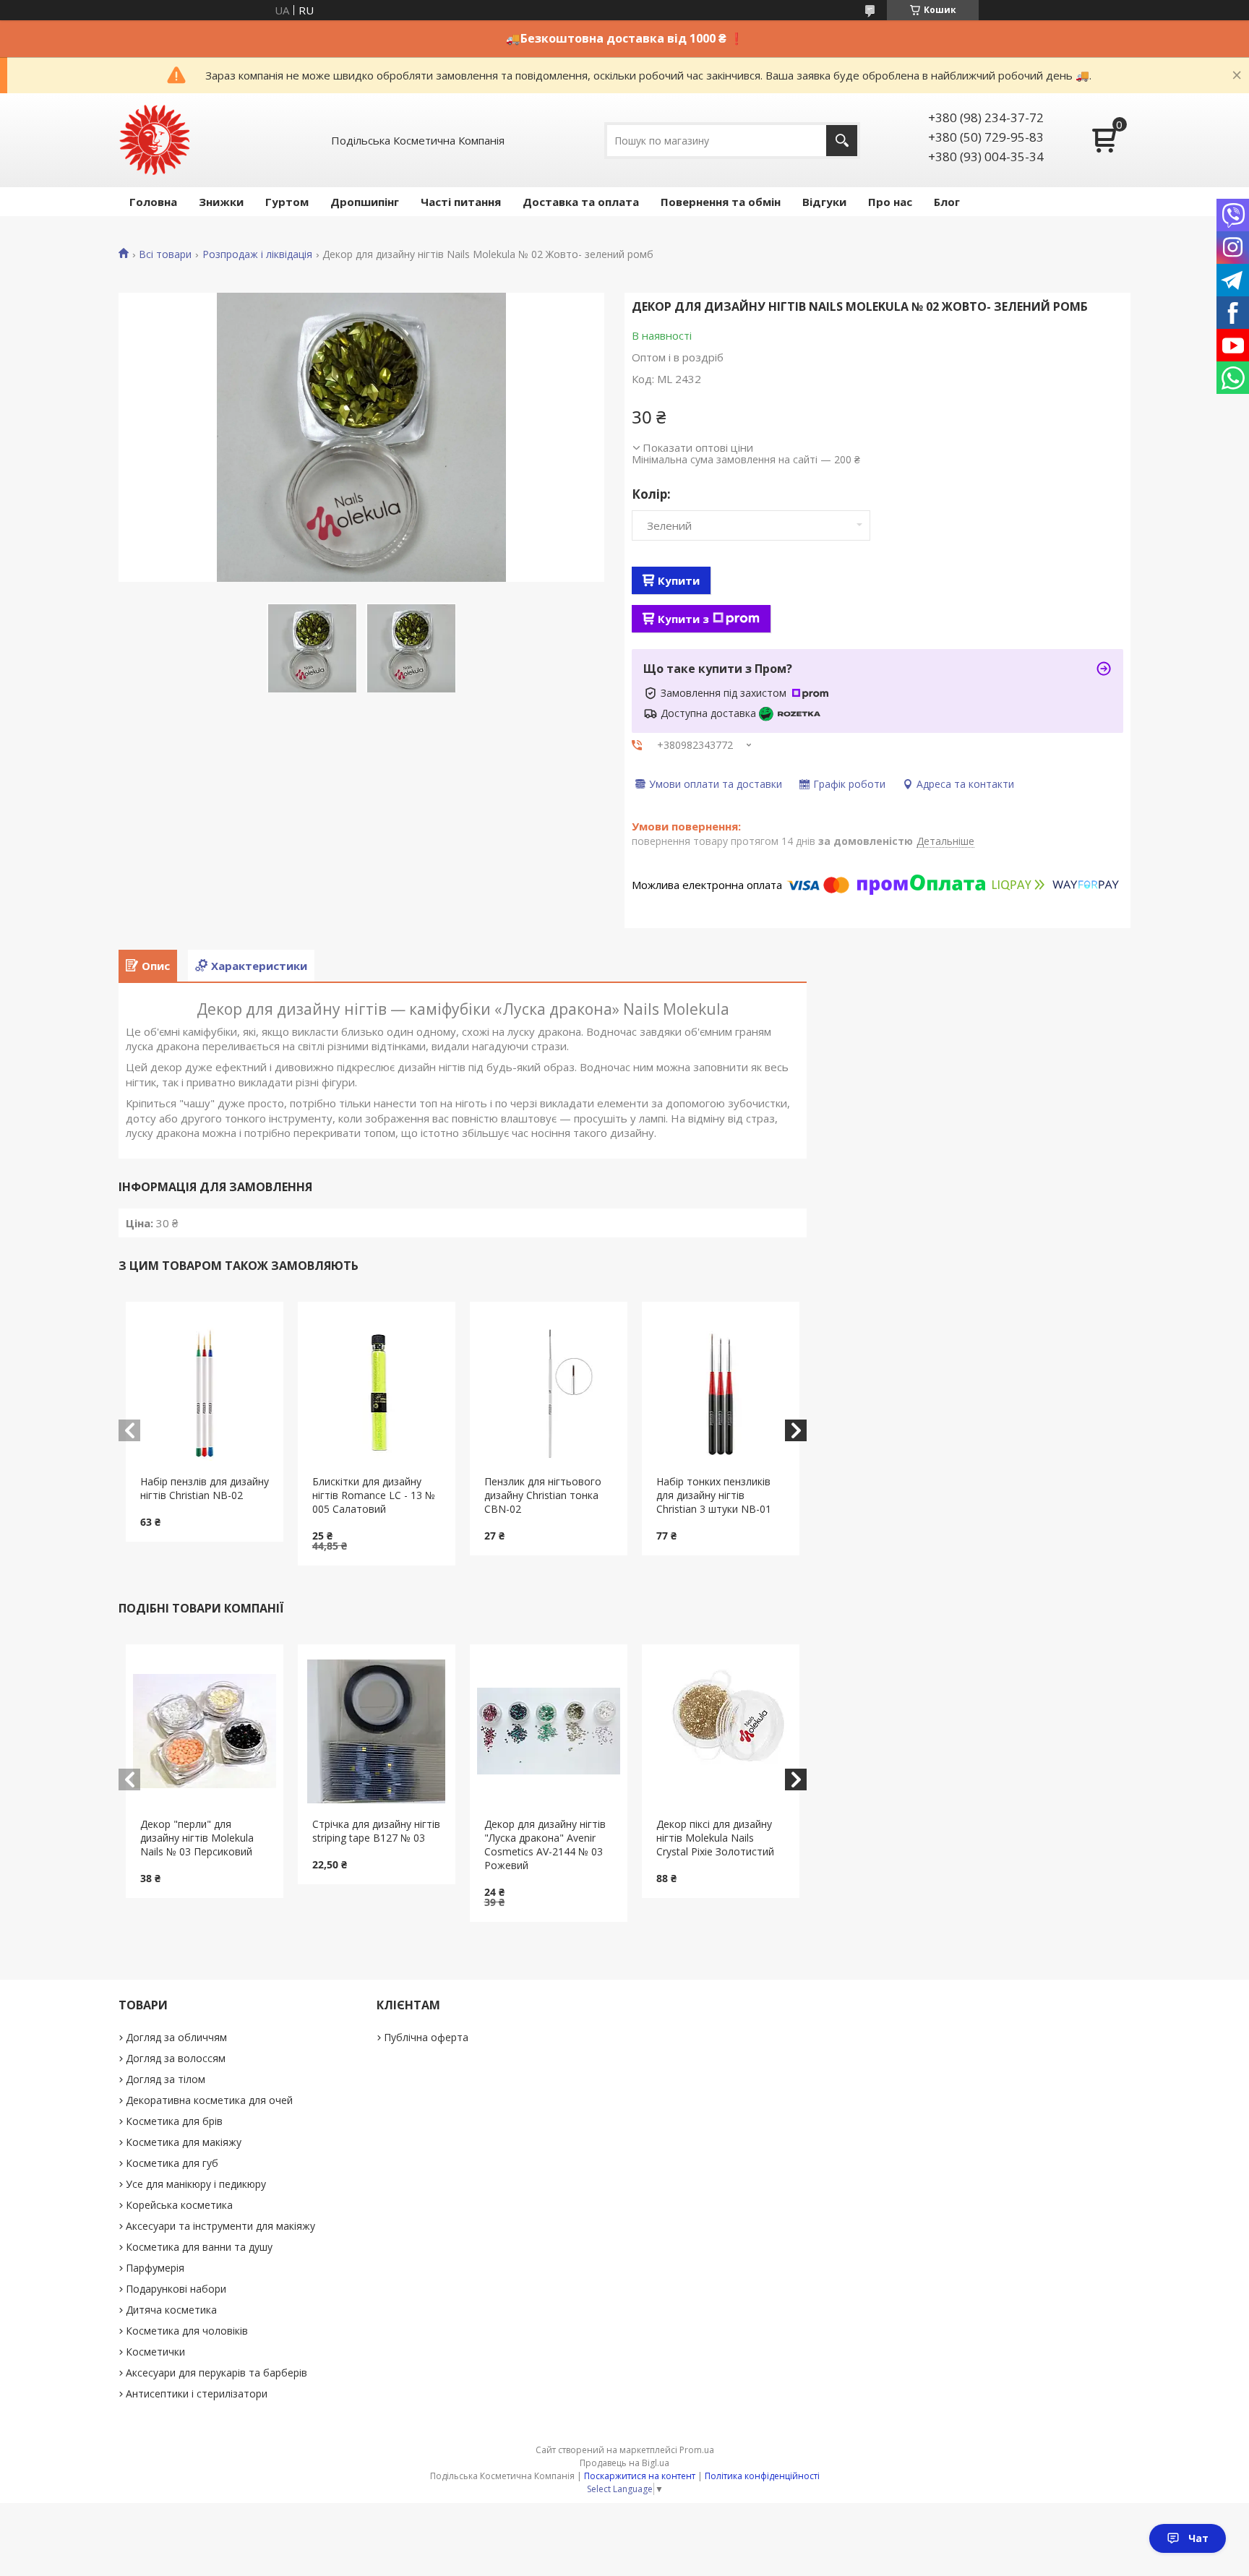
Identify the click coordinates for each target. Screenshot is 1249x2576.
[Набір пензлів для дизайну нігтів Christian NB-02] (205, 1388)
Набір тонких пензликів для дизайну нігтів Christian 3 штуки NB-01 (714, 1495)
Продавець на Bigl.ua (624, 2463)
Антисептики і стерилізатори (197, 2393)
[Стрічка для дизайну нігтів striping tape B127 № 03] (377, 1731)
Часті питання (461, 202)
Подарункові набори (176, 2289)
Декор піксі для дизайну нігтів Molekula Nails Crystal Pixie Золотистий (715, 1838)
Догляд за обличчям (176, 2037)
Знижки (221, 202)
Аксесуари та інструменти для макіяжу (220, 2226)
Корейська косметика (179, 2205)
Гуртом (287, 202)
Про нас (890, 202)
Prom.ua (697, 2450)
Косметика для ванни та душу (199, 2247)
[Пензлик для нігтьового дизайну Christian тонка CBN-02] (549, 1388)
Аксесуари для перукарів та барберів (216, 2373)
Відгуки (824, 202)
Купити (679, 580)
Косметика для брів (174, 2121)
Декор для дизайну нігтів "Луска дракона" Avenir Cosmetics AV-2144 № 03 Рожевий (545, 1845)
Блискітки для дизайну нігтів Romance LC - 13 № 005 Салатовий (374, 1495)
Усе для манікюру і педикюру (196, 2184)
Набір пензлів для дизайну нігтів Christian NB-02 (205, 1488)
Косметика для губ (172, 2163)
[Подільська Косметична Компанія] (155, 140)
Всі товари (165, 254)
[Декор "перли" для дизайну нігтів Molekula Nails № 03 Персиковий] (205, 1731)
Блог (947, 202)
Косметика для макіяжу (184, 2142)
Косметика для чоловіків (187, 2331)
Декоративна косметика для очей (209, 2100)
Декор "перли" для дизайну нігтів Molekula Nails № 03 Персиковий (197, 1838)
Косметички (155, 2352)
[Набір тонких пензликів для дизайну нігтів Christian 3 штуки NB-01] (721, 1388)
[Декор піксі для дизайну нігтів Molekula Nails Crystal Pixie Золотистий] (721, 1731)
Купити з (683, 619)
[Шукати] (842, 141)
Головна (153, 202)
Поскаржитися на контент (640, 2476)
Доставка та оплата (581, 202)
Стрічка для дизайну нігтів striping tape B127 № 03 (376, 1831)
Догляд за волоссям (176, 2058)
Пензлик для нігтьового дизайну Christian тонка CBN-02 (543, 1495)
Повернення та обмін (721, 202)
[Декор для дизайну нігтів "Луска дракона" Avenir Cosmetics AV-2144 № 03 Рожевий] (549, 1731)
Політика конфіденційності (762, 2476)
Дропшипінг (365, 202)
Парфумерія (155, 2268)
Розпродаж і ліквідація (257, 254)
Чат (1198, 2538)
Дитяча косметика (171, 2310)
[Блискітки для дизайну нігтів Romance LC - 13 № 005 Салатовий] (377, 1388)
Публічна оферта (426, 2037)
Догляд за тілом (166, 2079)
